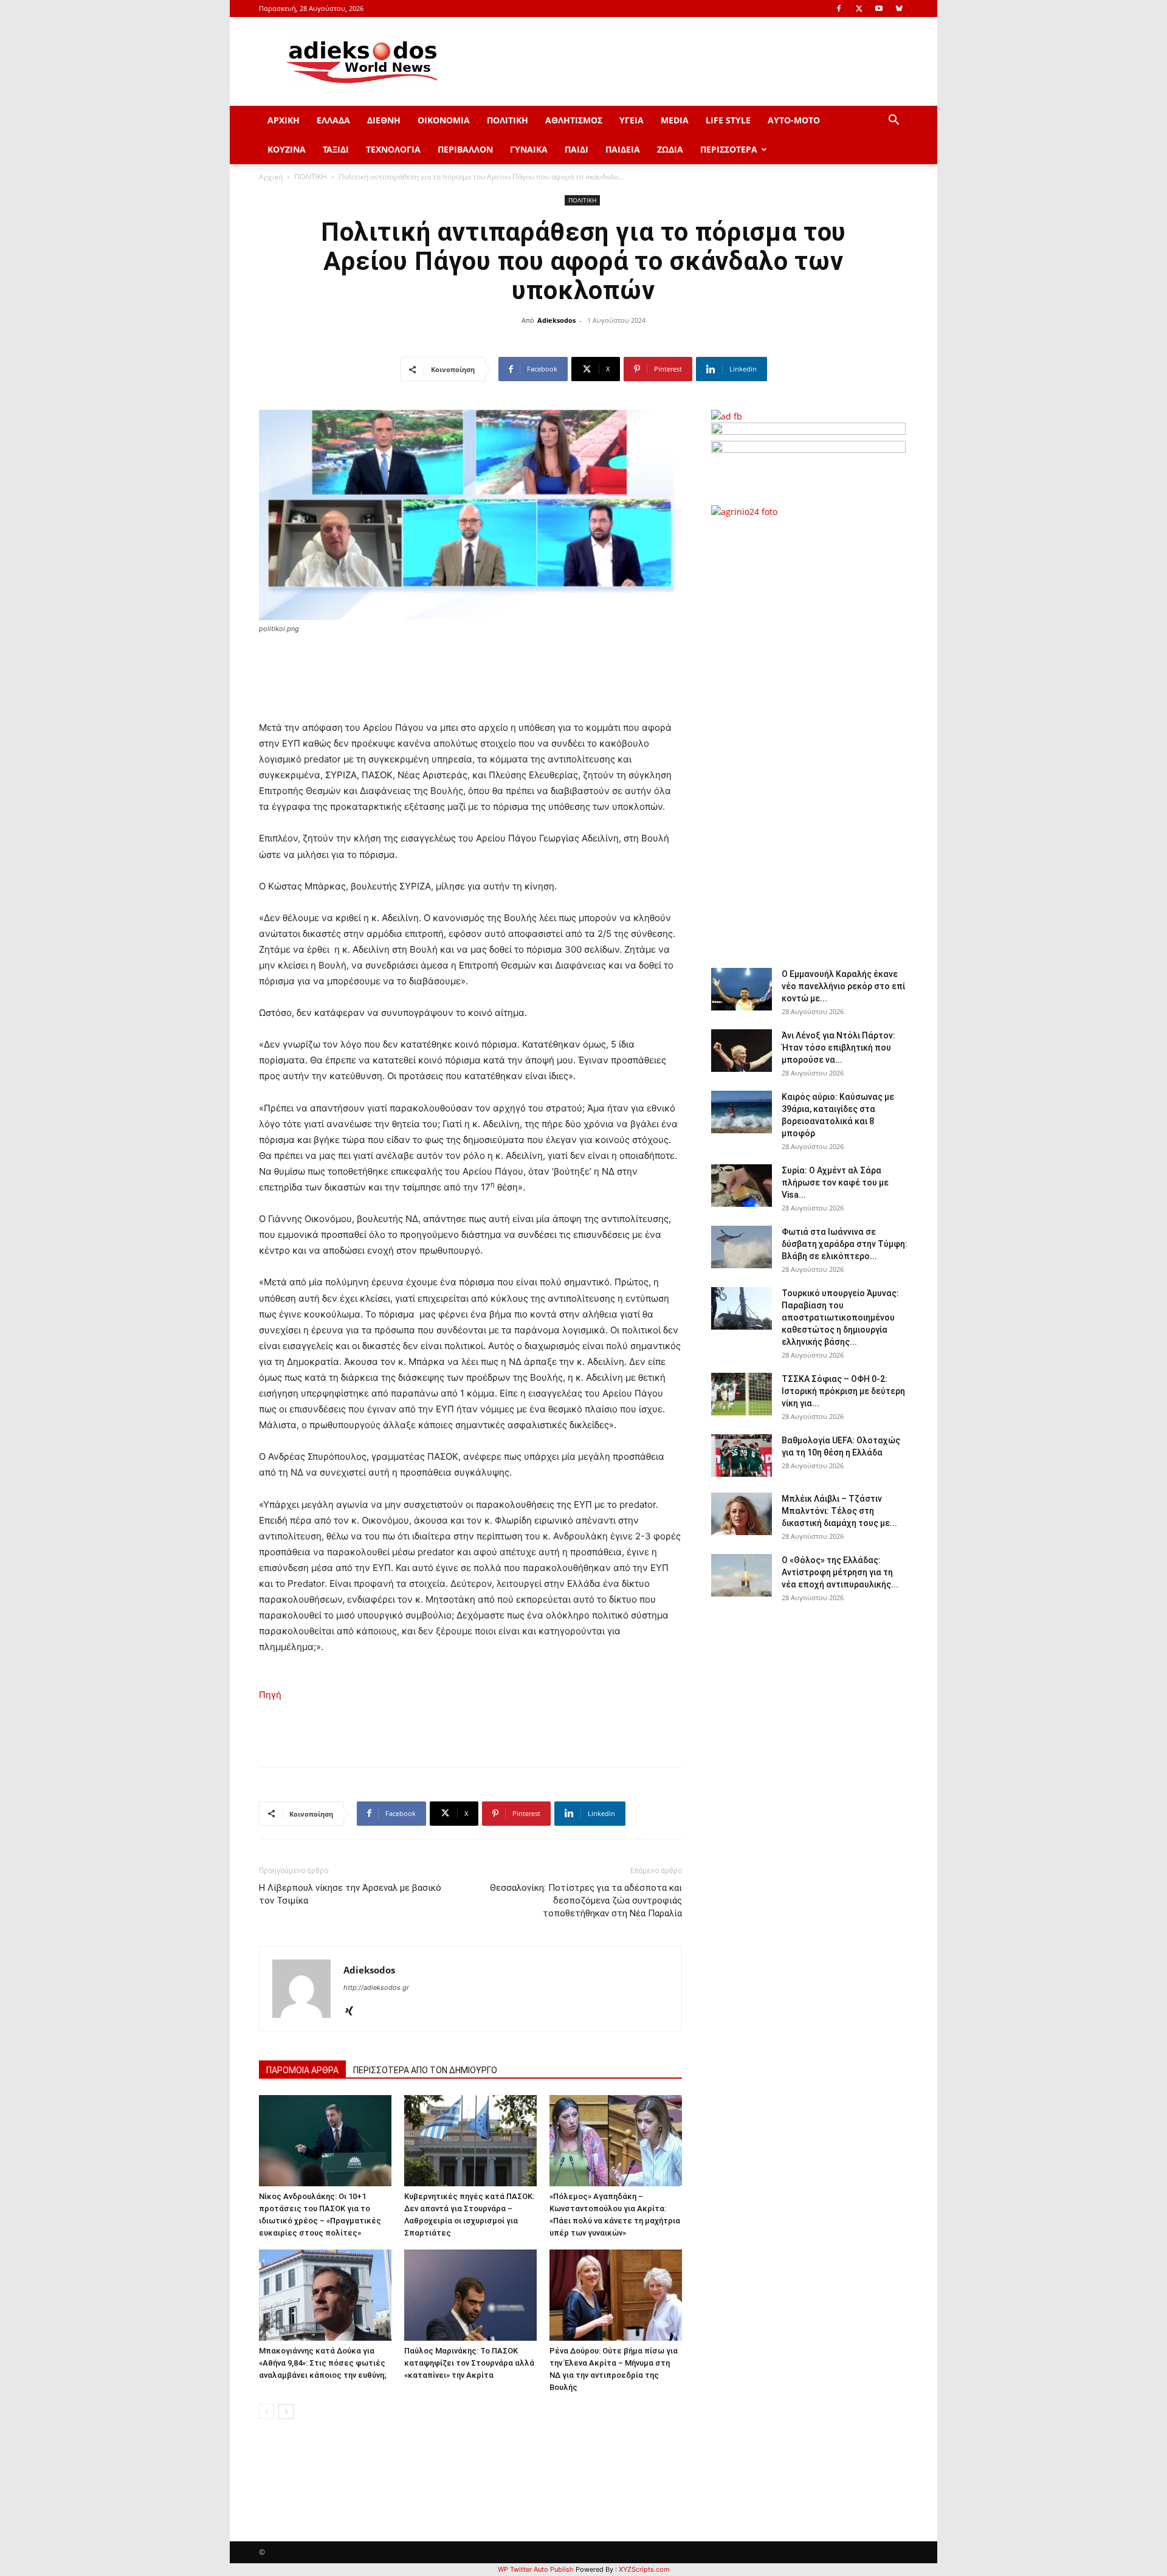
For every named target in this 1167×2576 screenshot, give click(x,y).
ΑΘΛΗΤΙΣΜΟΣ (574, 120)
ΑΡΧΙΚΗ (284, 120)
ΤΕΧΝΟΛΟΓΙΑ (393, 149)
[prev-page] (267, 2412)
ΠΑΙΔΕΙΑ (623, 149)
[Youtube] (879, 9)
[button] (893, 121)
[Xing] (353, 2012)
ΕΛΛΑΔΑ (333, 120)
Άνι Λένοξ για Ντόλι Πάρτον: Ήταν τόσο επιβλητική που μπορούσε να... (838, 1048)
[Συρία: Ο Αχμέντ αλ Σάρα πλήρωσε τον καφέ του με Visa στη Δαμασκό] (742, 1186)
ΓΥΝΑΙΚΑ (529, 149)
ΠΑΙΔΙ (577, 149)
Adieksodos (556, 320)
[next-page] (286, 2412)
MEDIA (675, 120)
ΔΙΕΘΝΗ (384, 120)
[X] (859, 9)
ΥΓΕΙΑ (632, 120)
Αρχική (271, 177)
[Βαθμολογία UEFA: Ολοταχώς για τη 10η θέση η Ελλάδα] (742, 1455)
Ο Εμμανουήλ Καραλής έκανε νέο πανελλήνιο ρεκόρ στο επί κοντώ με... (843, 986)
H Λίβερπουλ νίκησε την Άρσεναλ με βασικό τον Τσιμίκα (350, 1894)
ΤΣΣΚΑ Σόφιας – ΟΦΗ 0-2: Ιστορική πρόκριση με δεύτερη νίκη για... (843, 1391)
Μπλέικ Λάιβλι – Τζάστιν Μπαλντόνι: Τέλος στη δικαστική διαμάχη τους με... (839, 1511)
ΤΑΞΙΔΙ (336, 149)
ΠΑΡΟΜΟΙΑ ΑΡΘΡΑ (302, 2070)
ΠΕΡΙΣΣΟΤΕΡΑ (729, 149)
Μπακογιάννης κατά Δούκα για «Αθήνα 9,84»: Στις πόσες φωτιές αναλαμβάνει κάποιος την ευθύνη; (323, 2363)
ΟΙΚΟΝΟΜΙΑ (444, 120)
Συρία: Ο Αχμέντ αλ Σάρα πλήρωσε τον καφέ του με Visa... (835, 1183)
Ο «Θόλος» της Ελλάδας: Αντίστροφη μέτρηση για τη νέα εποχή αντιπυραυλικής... (840, 1572)
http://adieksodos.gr (376, 1987)
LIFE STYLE (728, 120)
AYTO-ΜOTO (794, 120)
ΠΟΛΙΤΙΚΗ (508, 120)
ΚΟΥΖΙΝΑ (287, 149)
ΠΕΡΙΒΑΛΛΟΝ (465, 149)
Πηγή (270, 1695)
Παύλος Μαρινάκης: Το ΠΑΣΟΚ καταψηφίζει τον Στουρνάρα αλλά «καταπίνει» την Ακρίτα (469, 2363)
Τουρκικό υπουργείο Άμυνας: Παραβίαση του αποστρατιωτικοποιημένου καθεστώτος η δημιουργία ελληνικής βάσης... (840, 1317)
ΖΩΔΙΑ (670, 149)
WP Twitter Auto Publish (536, 2569)
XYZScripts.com (644, 2569)
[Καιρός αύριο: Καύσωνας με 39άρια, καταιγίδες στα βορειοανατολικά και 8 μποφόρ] (742, 1112)
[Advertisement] (808, 736)
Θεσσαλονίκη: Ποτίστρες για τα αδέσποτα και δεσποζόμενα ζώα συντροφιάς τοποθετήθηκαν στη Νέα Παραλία (586, 1901)
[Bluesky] (899, 9)
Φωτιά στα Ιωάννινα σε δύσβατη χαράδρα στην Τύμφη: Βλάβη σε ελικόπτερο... (845, 1244)
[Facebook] (839, 9)
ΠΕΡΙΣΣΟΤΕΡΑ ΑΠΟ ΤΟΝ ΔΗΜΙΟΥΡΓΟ (425, 2070)
